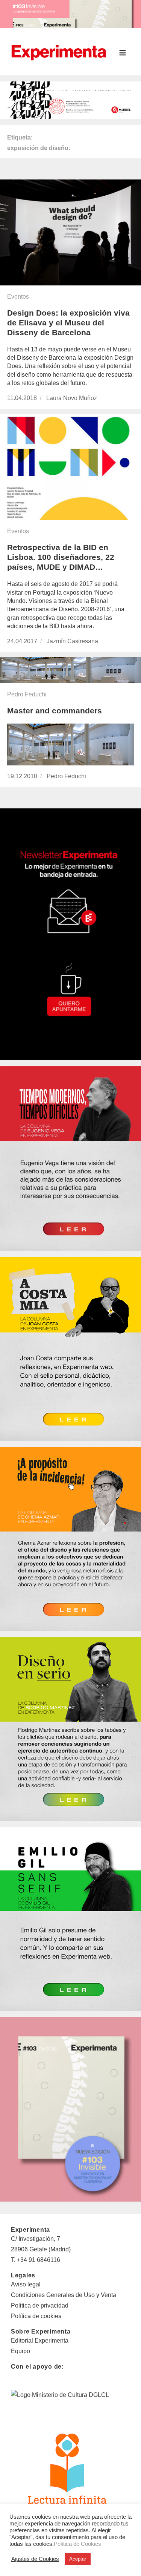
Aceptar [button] (78, 2559)
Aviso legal (26, 2284)
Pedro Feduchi (27, 694)
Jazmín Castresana (72, 641)
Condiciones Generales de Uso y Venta (64, 2295)
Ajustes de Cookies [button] (35, 2559)
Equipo (20, 2351)
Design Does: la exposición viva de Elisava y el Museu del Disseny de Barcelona (68, 323)
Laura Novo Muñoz (72, 398)
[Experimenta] (59, 52)
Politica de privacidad (40, 2305)
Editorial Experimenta (40, 2341)
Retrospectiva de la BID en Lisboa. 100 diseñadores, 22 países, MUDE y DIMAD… (61, 557)
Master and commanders (55, 711)
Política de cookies (36, 2316)
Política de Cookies (77, 2544)
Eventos (18, 297)
